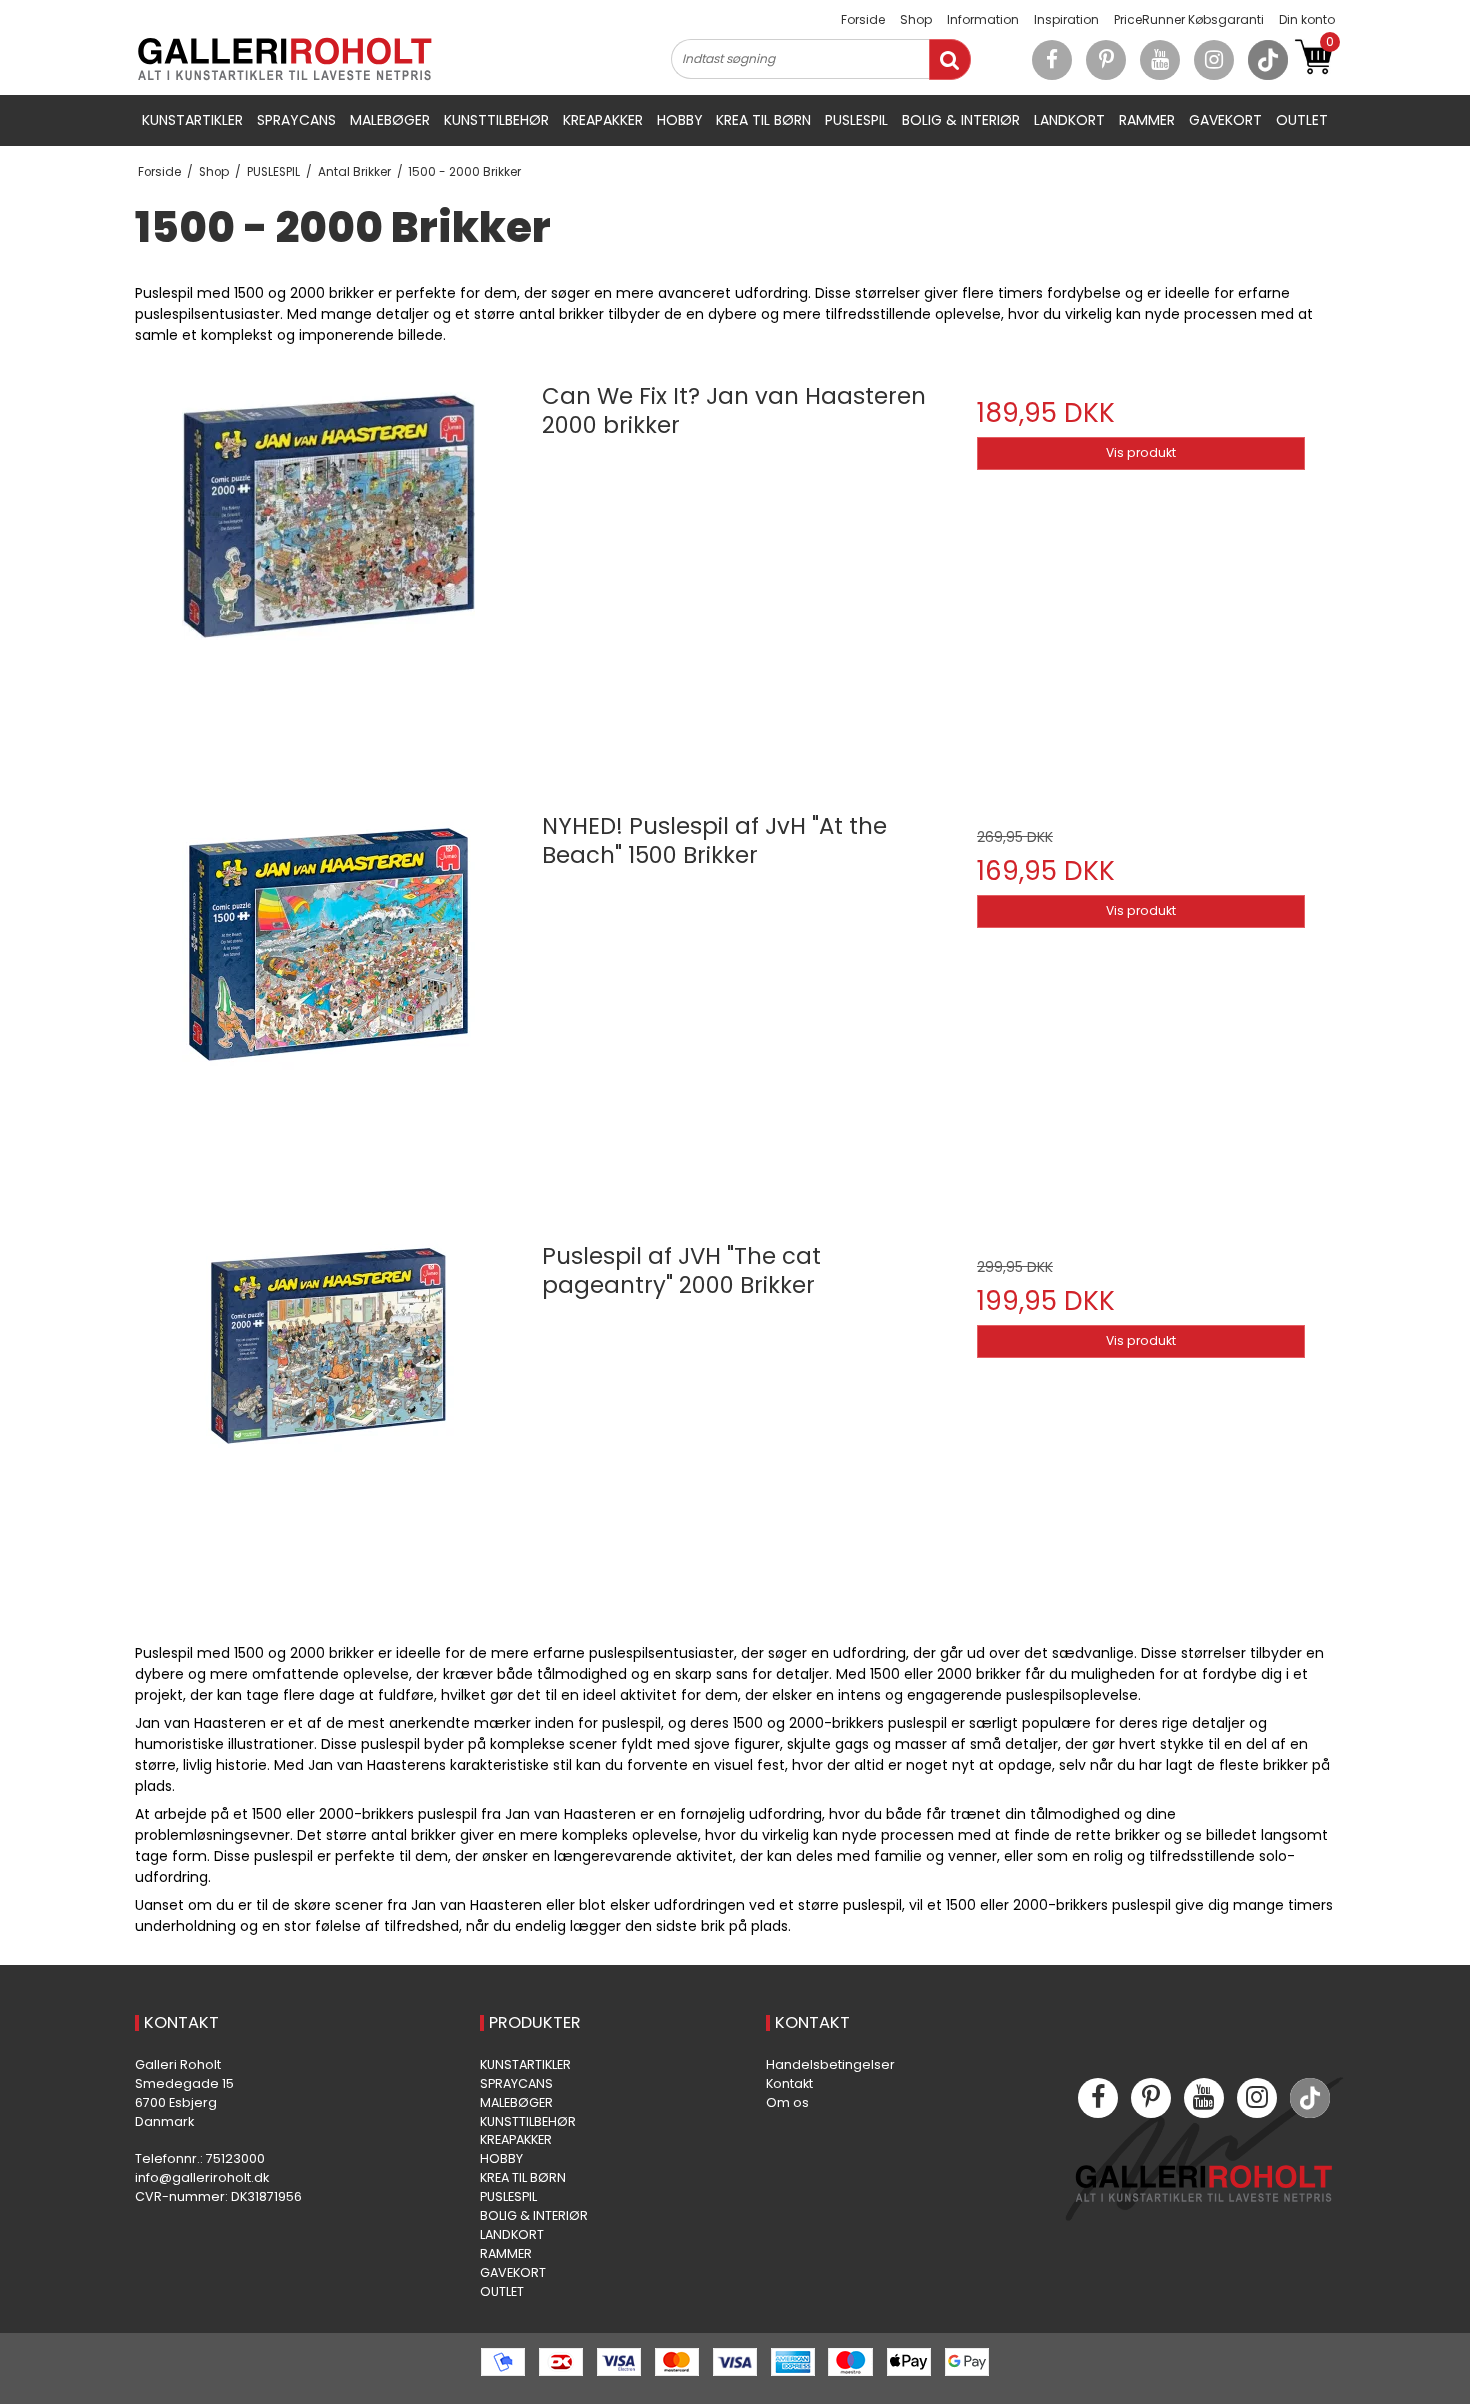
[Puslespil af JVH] (329, 1421)
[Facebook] (1052, 60)
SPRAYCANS (296, 120)
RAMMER (1147, 120)
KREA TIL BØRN (763, 120)
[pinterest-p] (1106, 60)
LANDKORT (1069, 120)
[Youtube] (1160, 60)
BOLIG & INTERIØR (961, 120)
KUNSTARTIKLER (192, 120)
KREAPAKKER (603, 120)
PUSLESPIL (856, 120)
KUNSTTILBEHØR (496, 120)
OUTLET (1302, 120)
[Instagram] (1214, 60)
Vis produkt (1141, 452)
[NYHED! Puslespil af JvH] (329, 991)
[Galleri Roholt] (285, 59)
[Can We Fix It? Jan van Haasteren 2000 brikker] (329, 561)
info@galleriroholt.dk (202, 2177)
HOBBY (680, 120)
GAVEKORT (1225, 120)
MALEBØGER (390, 120)
